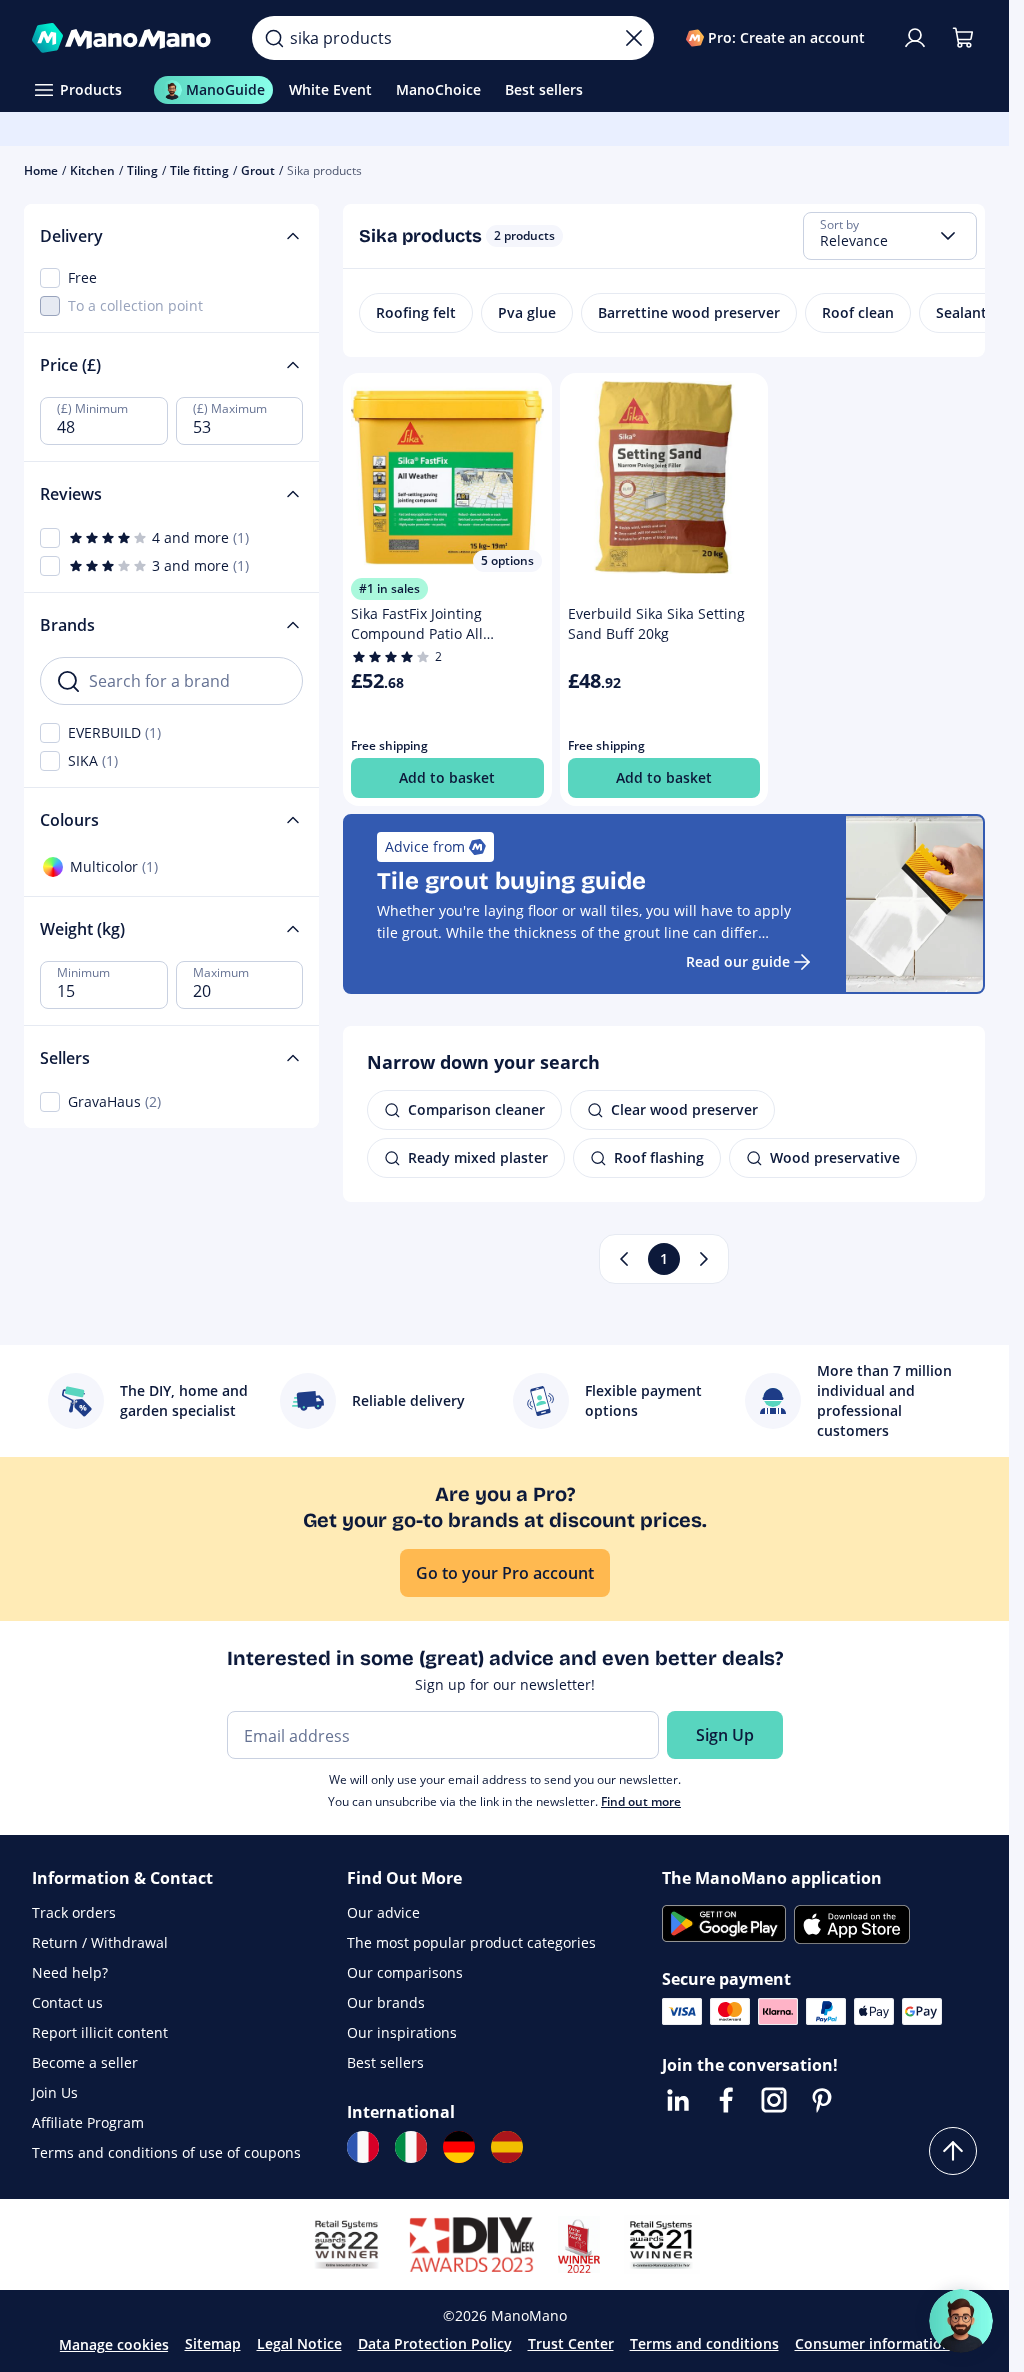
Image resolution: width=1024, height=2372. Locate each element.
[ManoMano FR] (363, 2147)
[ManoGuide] (961, 2321)
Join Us (55, 2092)
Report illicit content (100, 2032)
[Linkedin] (678, 2100)
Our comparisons (405, 1972)
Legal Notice (299, 2343)
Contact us (67, 2002)
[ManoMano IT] (411, 2147)
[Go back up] (953, 2151)
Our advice (383, 1912)
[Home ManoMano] (126, 38)
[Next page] (704, 1259)
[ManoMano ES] (507, 2147)
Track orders (74, 1912)
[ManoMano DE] (459, 2147)
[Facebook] (726, 2100)
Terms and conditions (704, 2343)
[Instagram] (774, 2100)
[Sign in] (915, 38)
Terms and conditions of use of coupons (166, 2152)
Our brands (386, 2002)
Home (41, 170)
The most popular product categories (471, 1942)
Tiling (142, 170)
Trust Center (571, 2343)
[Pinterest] (822, 2100)
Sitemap (213, 2343)
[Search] (274, 38)
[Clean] (634, 38)
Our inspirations (402, 2032)
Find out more (641, 1801)
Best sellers (385, 2062)
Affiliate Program (88, 2122)
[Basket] (963, 38)
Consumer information (873, 2343)
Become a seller (85, 2062)
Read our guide (738, 961)
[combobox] (890, 236)
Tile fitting (199, 170)
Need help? (70, 1972)
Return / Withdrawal (100, 1942)
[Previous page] (624, 1259)
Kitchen (92, 170)
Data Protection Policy (435, 2343)
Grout (258, 170)
